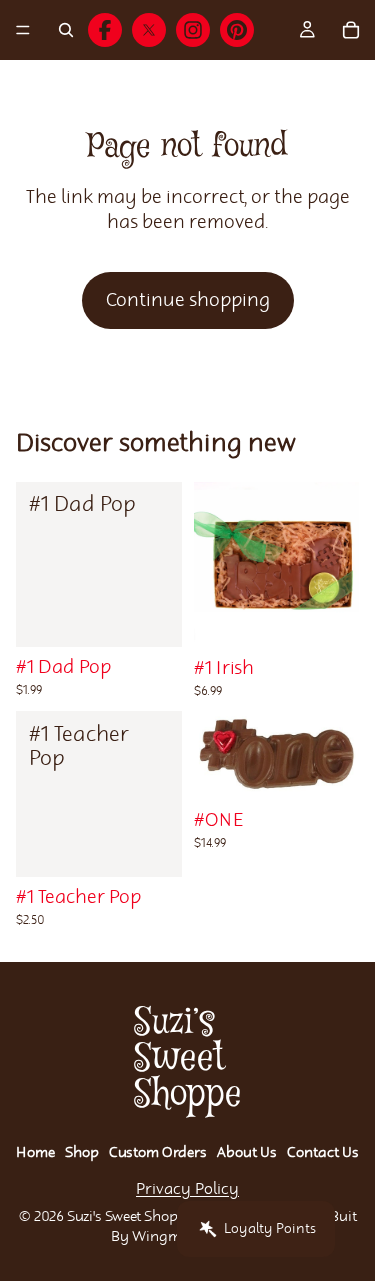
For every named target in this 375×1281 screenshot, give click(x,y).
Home (35, 1153)
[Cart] (351, 30)
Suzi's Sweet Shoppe (130, 1217)
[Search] (66, 30)
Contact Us (323, 1153)
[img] (105, 30)
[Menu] (23, 30)
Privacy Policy (187, 1189)
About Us (247, 1153)
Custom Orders (158, 1153)
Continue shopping (188, 300)
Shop (82, 1153)
